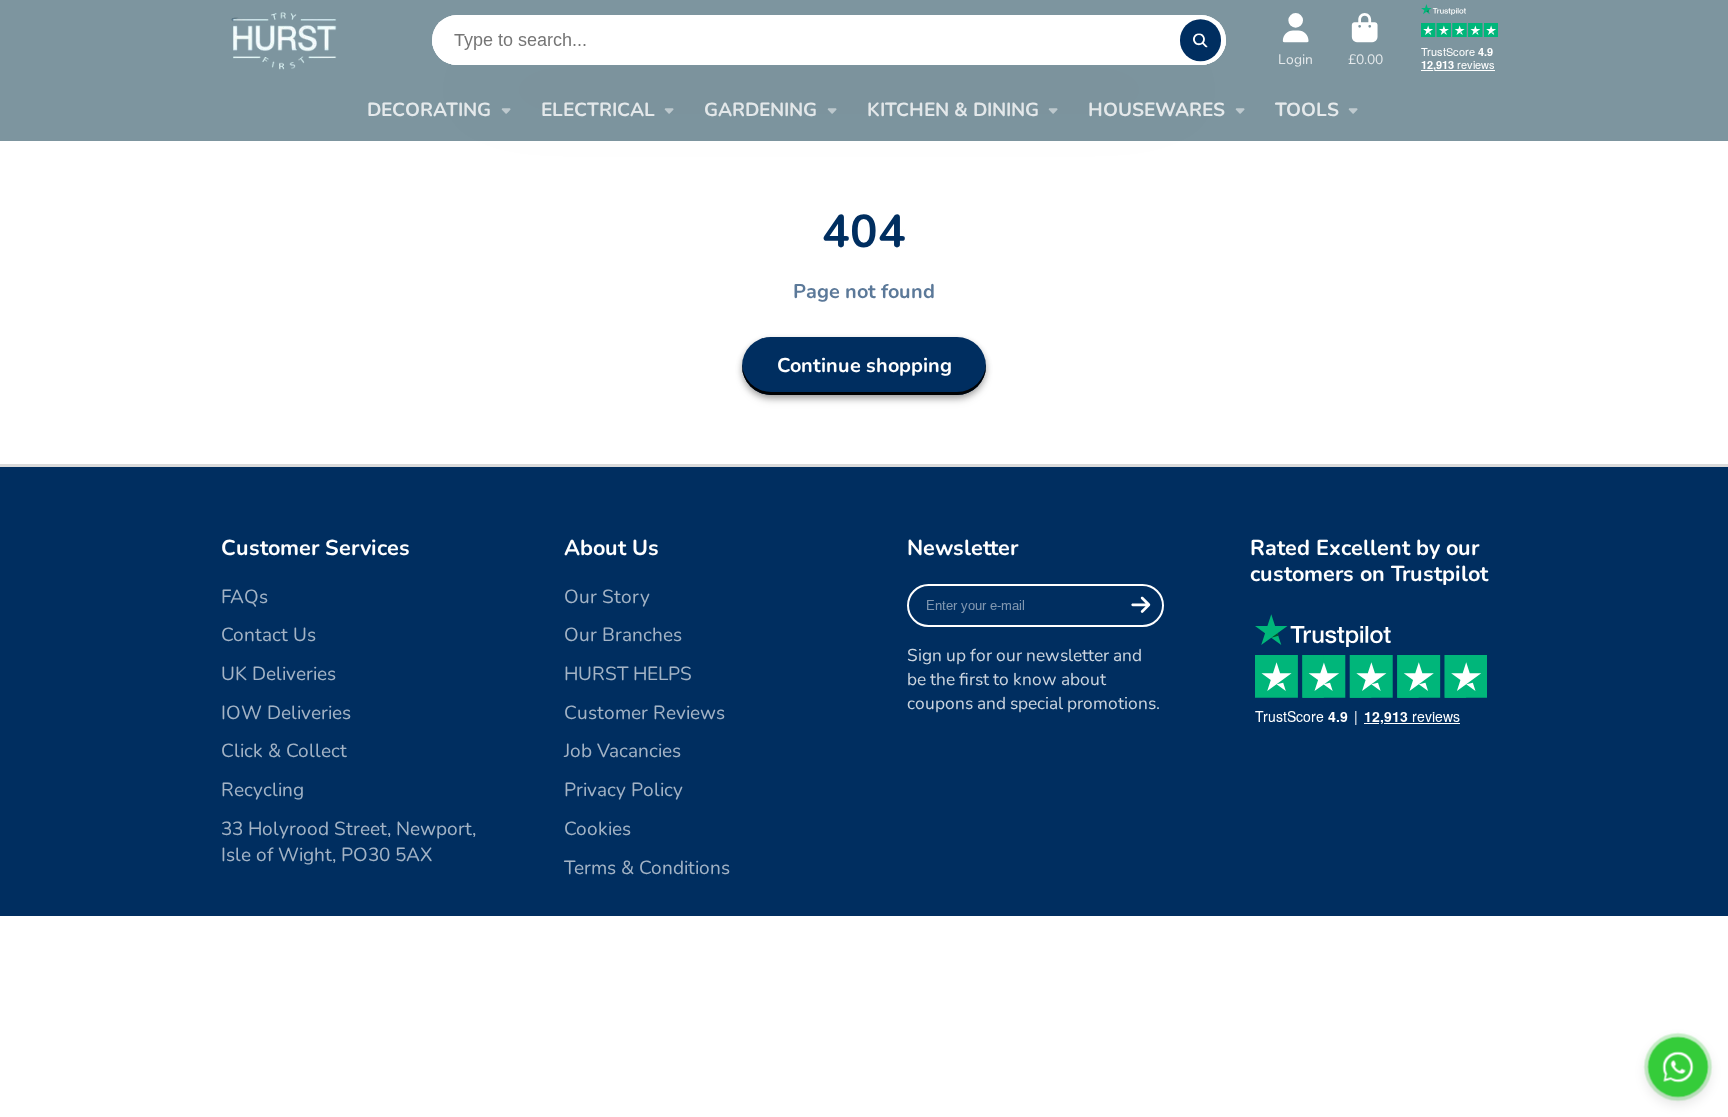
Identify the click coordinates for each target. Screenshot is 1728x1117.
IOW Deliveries (286, 713)
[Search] (1200, 39)
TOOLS (1307, 110)
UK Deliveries (278, 674)
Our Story (607, 597)
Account (1295, 40)
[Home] (283, 39)
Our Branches (623, 635)
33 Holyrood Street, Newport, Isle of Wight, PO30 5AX (348, 842)
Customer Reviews (644, 713)
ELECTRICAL (598, 110)
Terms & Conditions (647, 868)
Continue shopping (864, 365)
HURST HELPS (628, 674)
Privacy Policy (623, 790)
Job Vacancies (622, 751)
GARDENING (760, 110)
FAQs (244, 597)
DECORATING (429, 110)
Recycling (262, 790)
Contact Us (268, 635)
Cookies (597, 829)
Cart (1365, 40)
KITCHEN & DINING (953, 110)
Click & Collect (284, 751)
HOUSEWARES (1156, 110)
